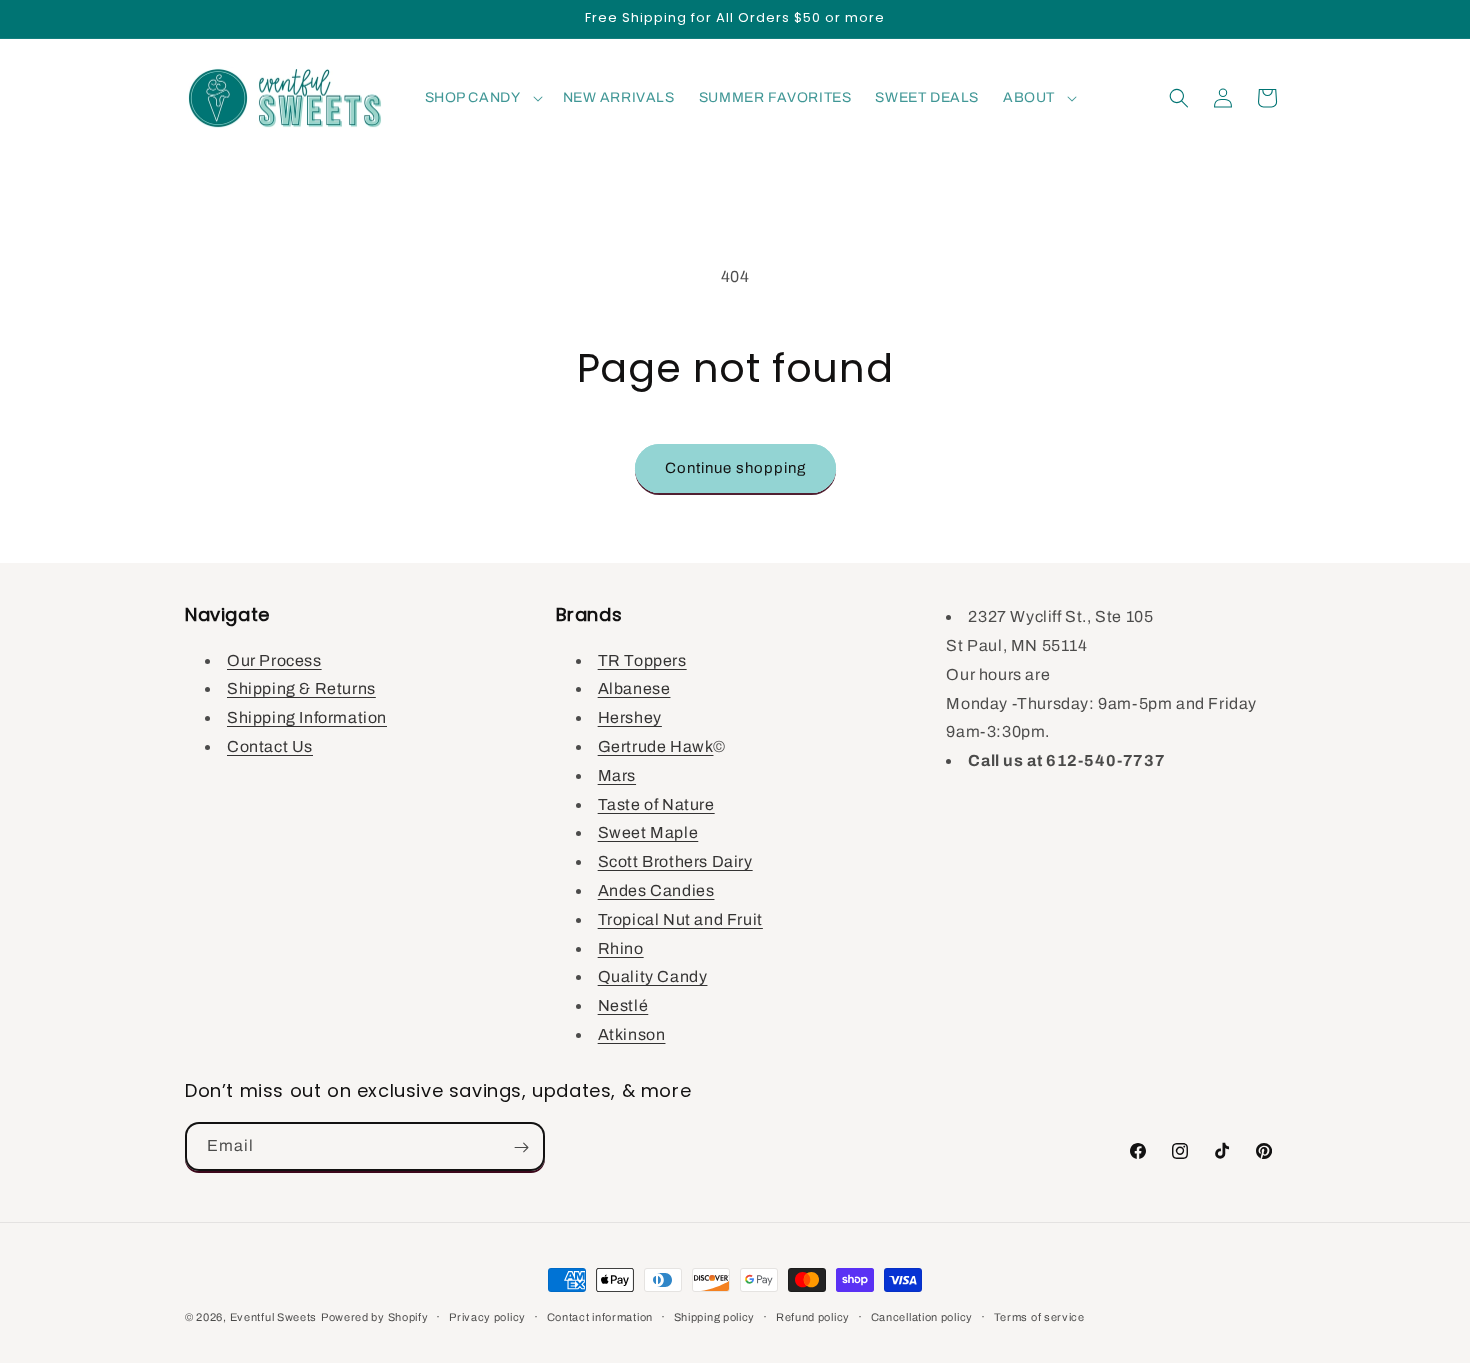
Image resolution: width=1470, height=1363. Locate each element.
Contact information (600, 1316)
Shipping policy (715, 1316)
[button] (482, 98)
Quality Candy (653, 976)
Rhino (621, 947)
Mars (617, 774)
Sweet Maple (648, 832)
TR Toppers (642, 659)
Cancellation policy (922, 1316)
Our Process (274, 659)
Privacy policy (487, 1316)
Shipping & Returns (301, 688)
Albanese (634, 688)
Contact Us (270, 745)
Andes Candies (656, 889)
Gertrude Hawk (656, 745)
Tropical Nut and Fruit (680, 918)
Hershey (630, 717)
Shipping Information (307, 717)
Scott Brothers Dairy (675, 861)
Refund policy (813, 1316)
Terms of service (1039, 1316)
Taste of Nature (656, 803)
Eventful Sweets (274, 1317)
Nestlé (623, 1005)
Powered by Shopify (375, 1317)
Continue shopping (735, 468)
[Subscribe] (521, 1147)
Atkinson (632, 1033)
